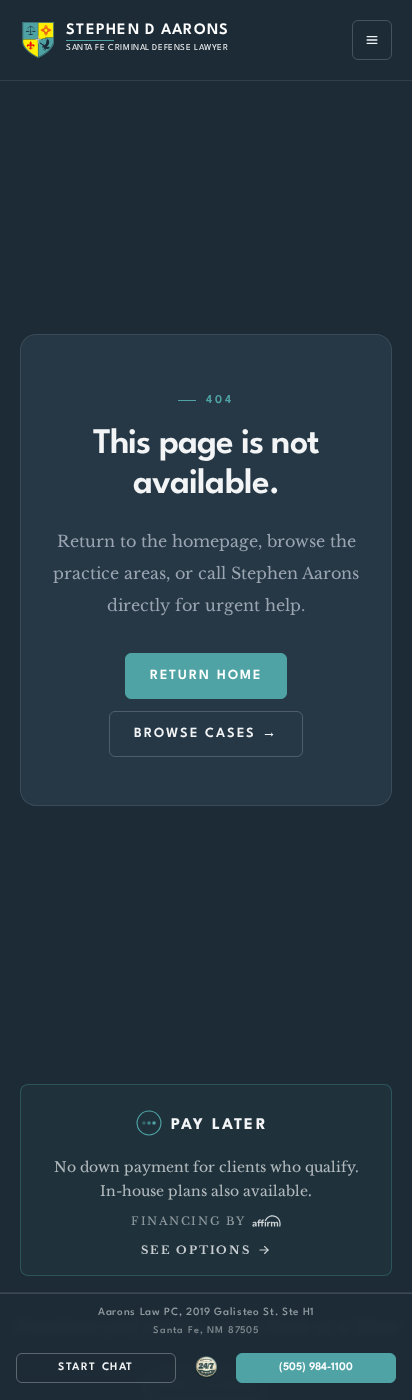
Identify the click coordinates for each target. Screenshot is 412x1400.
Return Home (206, 675)
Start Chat (96, 1367)
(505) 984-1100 (316, 1367)
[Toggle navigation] (372, 40)
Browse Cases (195, 733)
